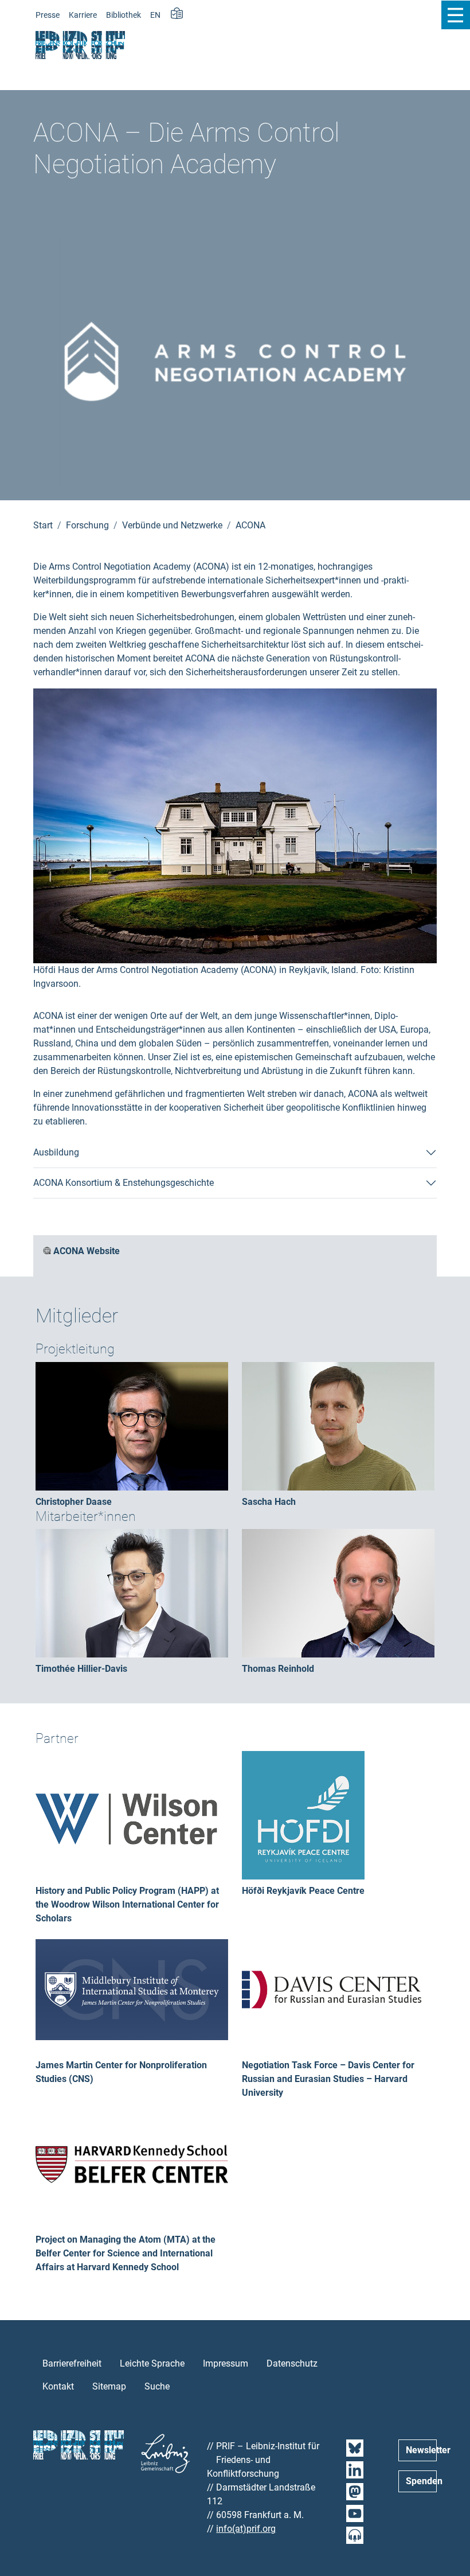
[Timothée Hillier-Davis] (132, 1592)
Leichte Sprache (152, 2363)
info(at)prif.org (246, 2529)
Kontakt (58, 2386)
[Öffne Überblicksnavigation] (455, 15)
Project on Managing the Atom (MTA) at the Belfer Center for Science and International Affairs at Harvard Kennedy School (126, 2253)
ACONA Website (87, 1251)
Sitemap (109, 2386)
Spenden (421, 2481)
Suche (157, 2386)
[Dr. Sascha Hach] (338, 1425)
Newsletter (421, 2450)
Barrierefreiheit (72, 2363)
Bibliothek (124, 15)
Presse (48, 15)
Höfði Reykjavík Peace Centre (303, 1891)
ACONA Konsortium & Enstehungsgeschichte (124, 1183)
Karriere (83, 15)
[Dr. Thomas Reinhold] (338, 1592)
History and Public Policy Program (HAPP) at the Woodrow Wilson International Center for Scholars (127, 1904)
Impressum (226, 2363)
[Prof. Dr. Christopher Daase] (132, 1425)
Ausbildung (56, 1152)
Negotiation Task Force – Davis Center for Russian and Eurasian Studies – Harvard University (328, 2079)
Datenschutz (292, 2363)
